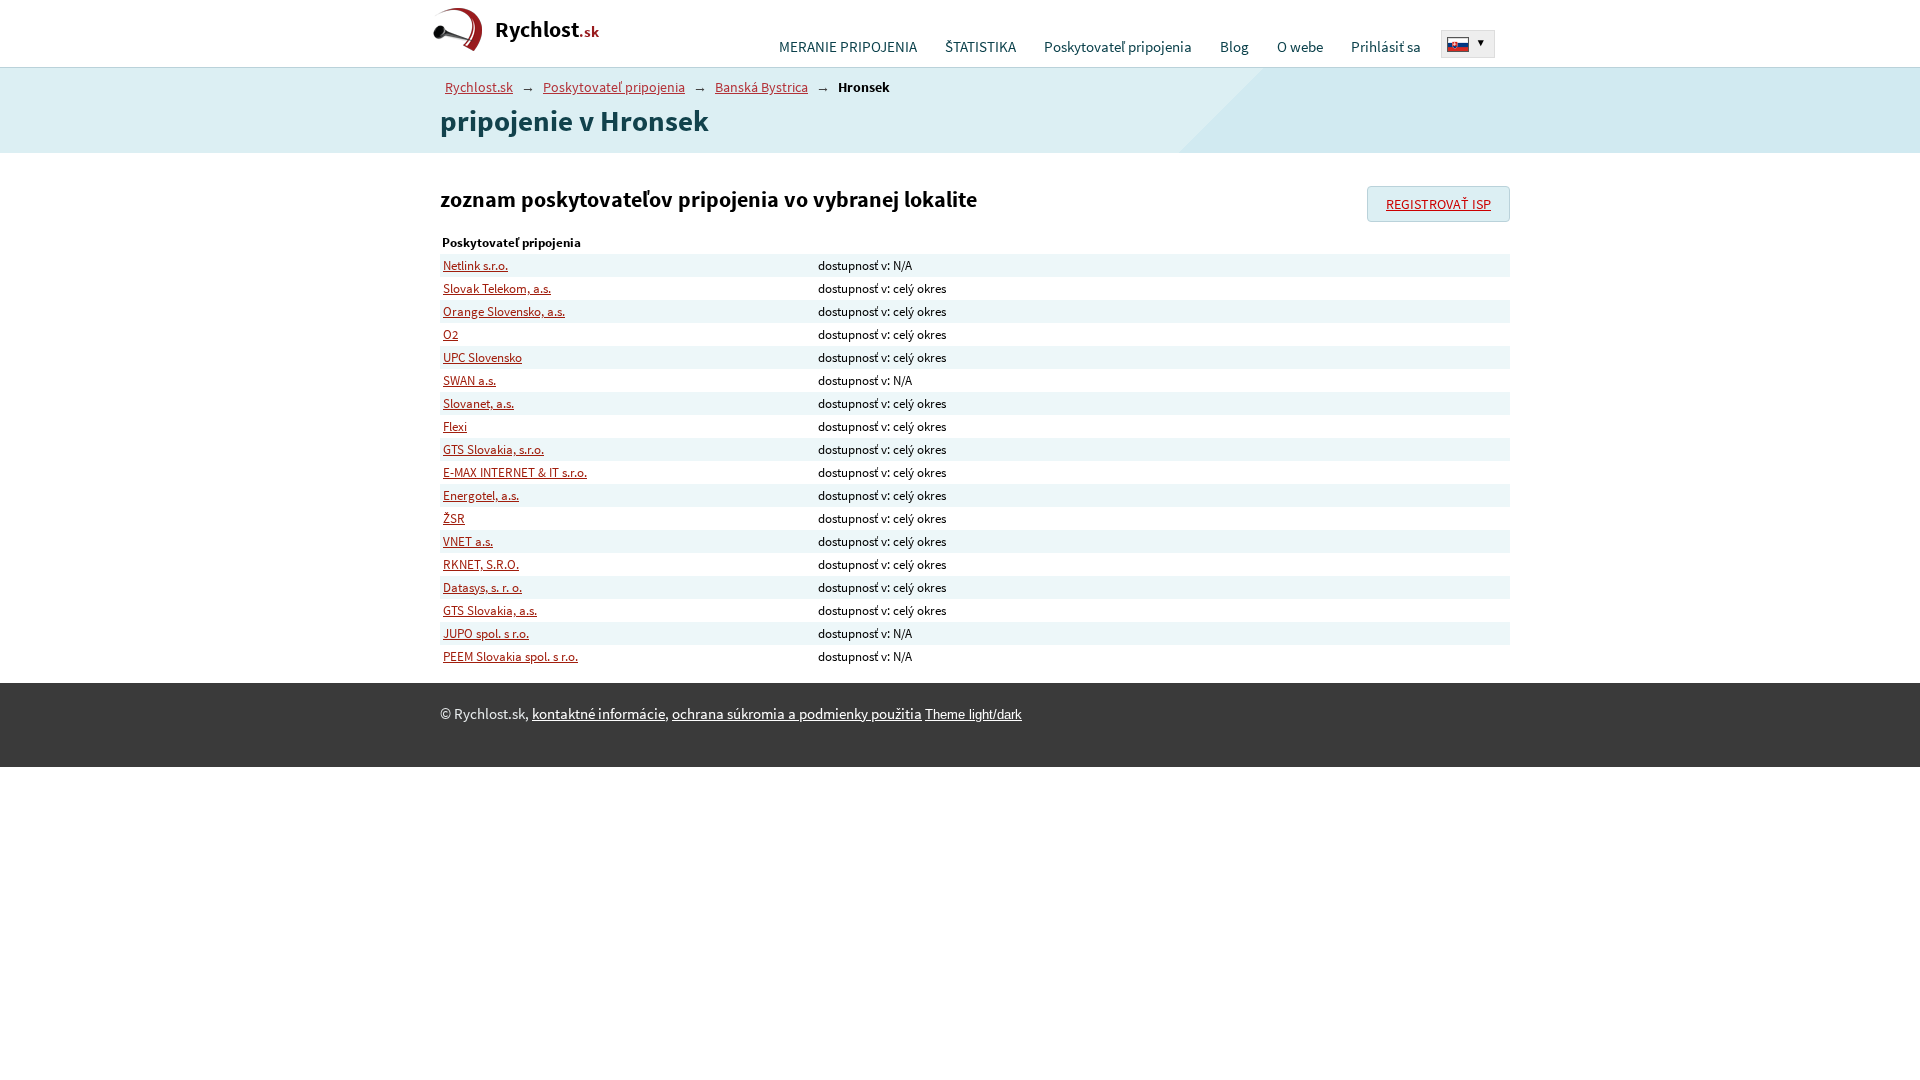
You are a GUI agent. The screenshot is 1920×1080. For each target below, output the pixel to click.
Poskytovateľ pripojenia (1118, 47)
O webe (1300, 47)
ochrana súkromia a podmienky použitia (797, 714)
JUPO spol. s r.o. (486, 633)
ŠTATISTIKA (980, 47)
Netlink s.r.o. (475, 265)
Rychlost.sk (479, 87)
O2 (450, 334)
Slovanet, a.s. (478, 403)
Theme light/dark (973, 714)
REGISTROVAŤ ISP (1438, 204)
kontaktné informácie (598, 714)
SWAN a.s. (469, 380)
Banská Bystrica (761, 87)
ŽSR (454, 518)
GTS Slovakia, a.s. (490, 610)
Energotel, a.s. (481, 495)
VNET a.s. (468, 541)
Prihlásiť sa (1386, 47)
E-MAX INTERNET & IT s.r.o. (515, 472)
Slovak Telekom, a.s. (497, 288)
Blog (1234, 47)
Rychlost (547, 29)
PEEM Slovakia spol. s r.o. (510, 656)
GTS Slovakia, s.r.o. (493, 449)
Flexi (455, 426)
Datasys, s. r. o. (482, 587)
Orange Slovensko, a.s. (504, 311)
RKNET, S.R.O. (481, 564)
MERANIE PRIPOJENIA (848, 47)
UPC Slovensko (482, 357)
